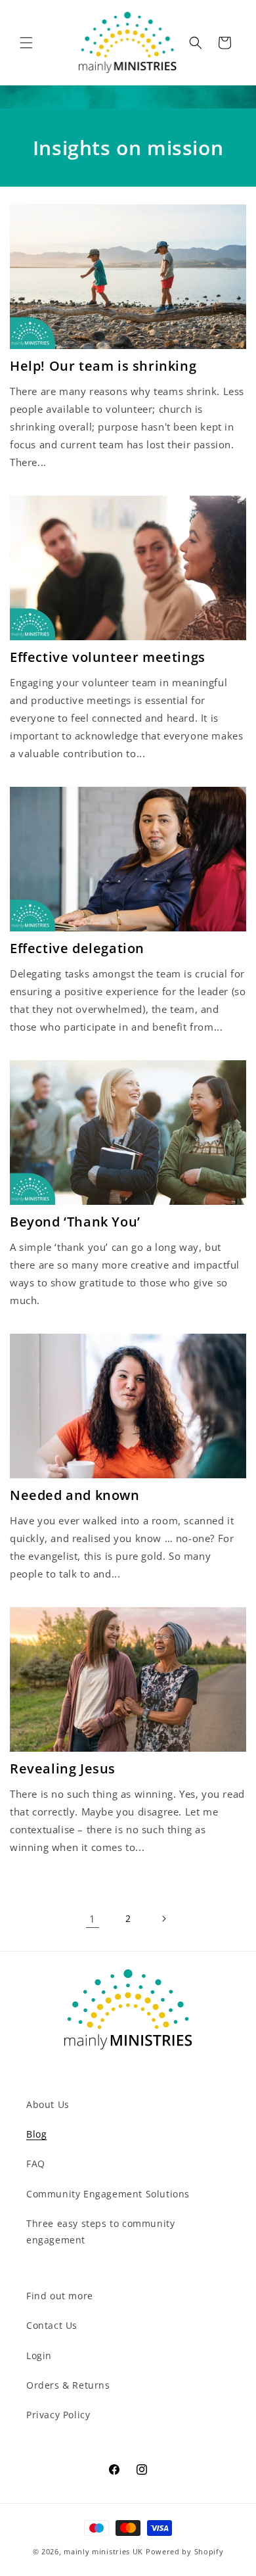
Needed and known (75, 1495)
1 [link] (93, 1919)
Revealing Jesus (63, 1769)
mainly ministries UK (103, 2551)
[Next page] (163, 1919)
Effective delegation (77, 948)
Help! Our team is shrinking (103, 366)
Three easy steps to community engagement (100, 2232)
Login (39, 2355)
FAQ (36, 2164)
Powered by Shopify (185, 2551)
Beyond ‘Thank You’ (75, 1222)
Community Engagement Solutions (108, 2194)
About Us (48, 2104)
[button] (26, 43)
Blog (36, 2134)
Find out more (60, 2296)
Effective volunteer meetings (108, 657)
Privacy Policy (58, 2415)
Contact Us (52, 2325)
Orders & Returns (68, 2385)
